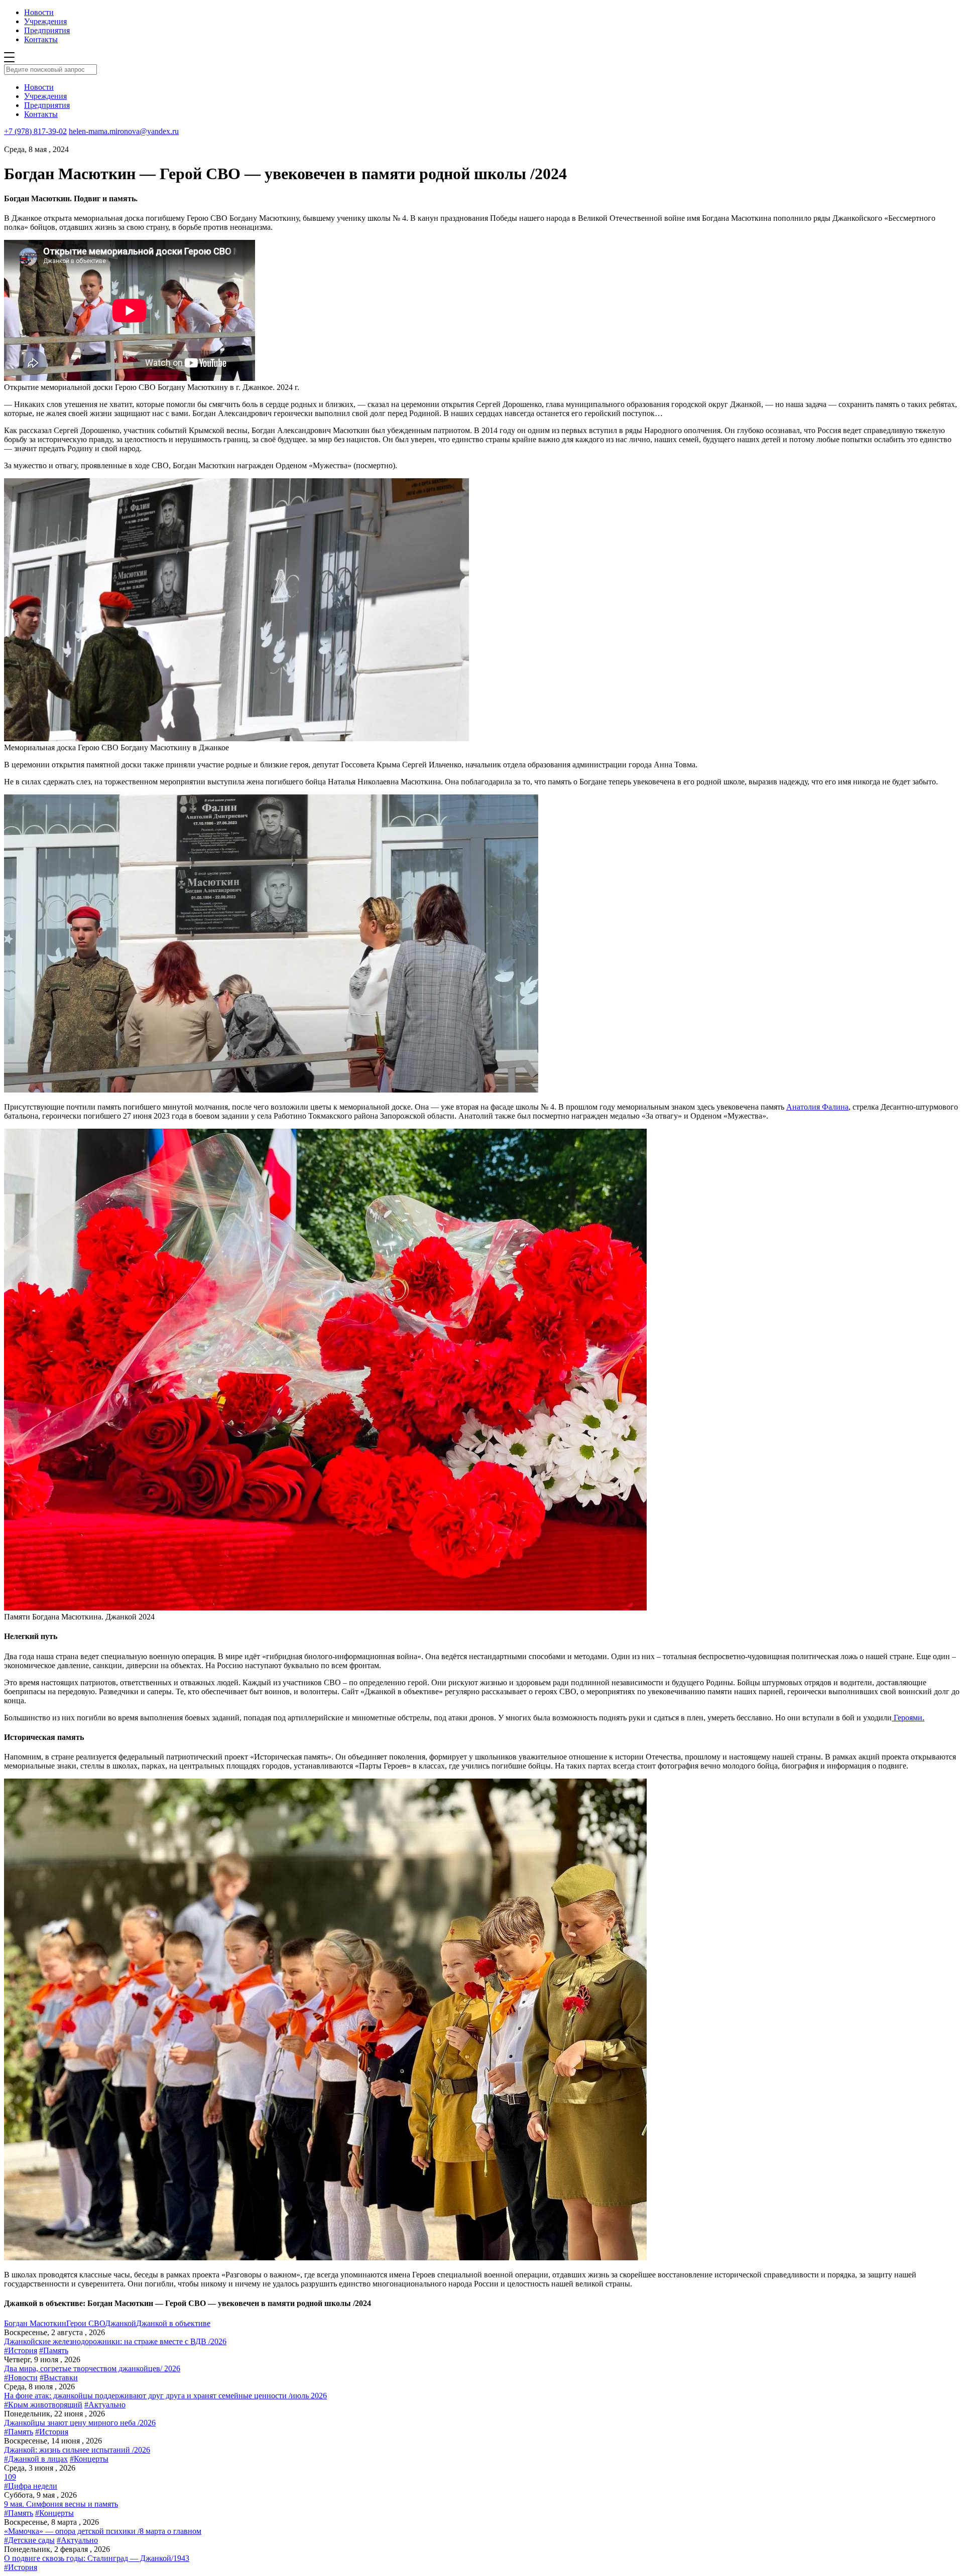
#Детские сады (29, 2540)
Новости (39, 12)
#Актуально (105, 2405)
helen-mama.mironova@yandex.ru (124, 131)
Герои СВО (86, 2323)
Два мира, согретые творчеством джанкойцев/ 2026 (92, 2368)
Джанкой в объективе (173, 2323)
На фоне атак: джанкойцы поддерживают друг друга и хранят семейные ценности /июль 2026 (165, 2396)
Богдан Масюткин (35, 2323)
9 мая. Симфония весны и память (61, 2504)
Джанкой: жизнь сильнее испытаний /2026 (77, 2450)
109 (10, 2477)
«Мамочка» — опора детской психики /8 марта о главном (103, 2531)
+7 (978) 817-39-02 (35, 131)
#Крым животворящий (43, 2405)
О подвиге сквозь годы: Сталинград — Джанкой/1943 (97, 2558)
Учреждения (45, 21)
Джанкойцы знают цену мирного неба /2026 (80, 2423)
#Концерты (89, 2459)
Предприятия (47, 30)
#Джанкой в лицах (36, 2459)
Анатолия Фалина (817, 1107)
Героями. (908, 1718)
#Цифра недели (31, 2486)
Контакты (41, 39)
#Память (54, 2350)
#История (21, 2350)
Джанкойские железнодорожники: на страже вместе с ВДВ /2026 (115, 2341)
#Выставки (59, 2378)
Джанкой (120, 2323)
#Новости (21, 2378)
